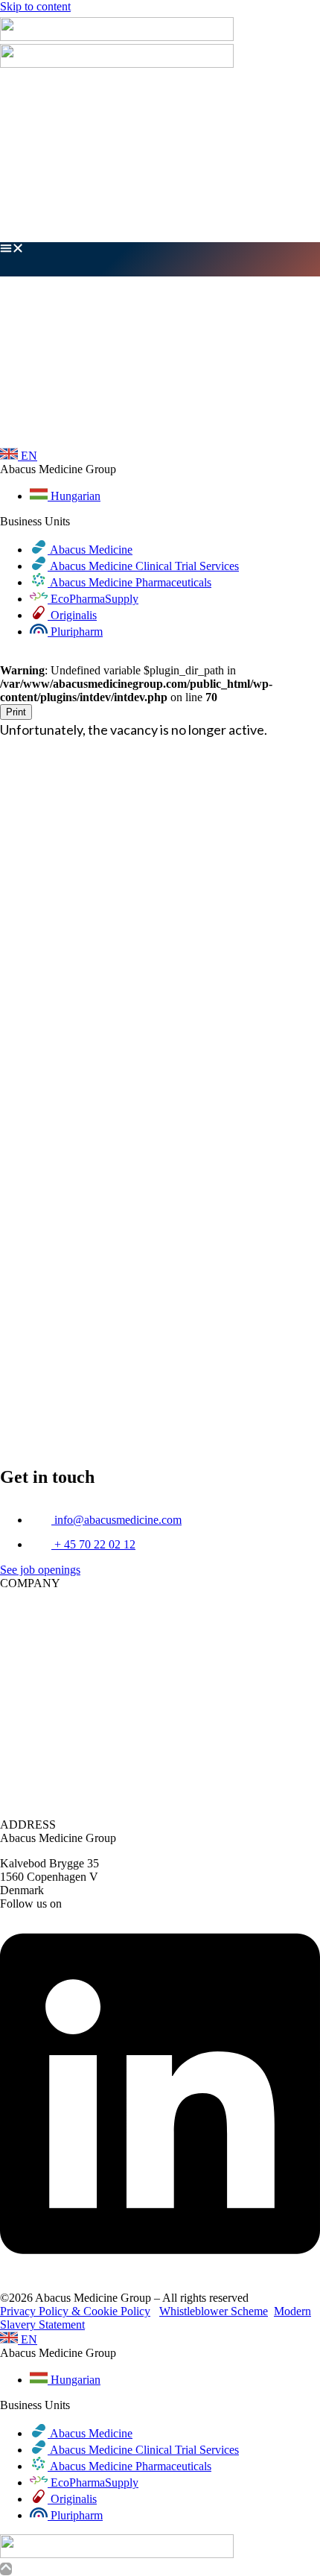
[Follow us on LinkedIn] (160, 2272)
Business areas (286, 156)
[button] (160, 259)
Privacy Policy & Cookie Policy (75, 2311)
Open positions (285, 143)
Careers (302, 116)
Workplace (295, 1649)
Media (305, 210)
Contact (302, 223)
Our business (289, 89)
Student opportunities (270, 170)
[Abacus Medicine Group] (117, 37)
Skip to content (35, 6)
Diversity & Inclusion (269, 183)
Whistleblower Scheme (214, 2311)
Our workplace (285, 129)
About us (298, 102)
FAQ (308, 196)
